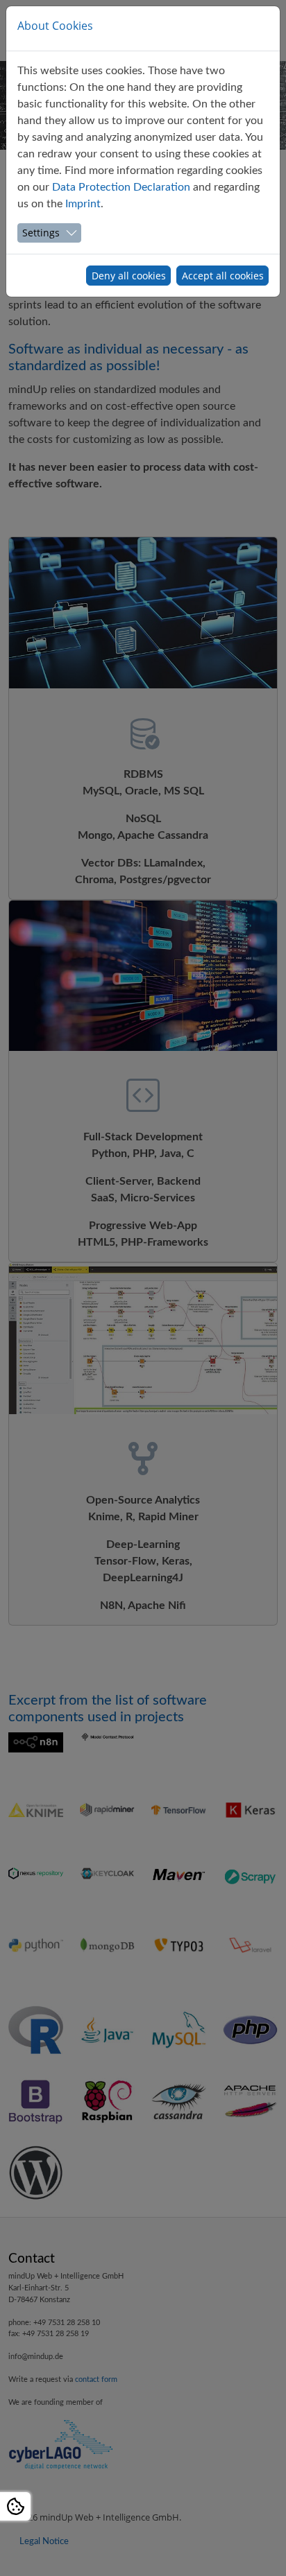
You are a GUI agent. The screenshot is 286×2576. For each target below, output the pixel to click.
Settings (41, 233)
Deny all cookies (129, 276)
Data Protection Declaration (121, 187)
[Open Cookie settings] (15, 2506)
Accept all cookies (223, 276)
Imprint (83, 204)
